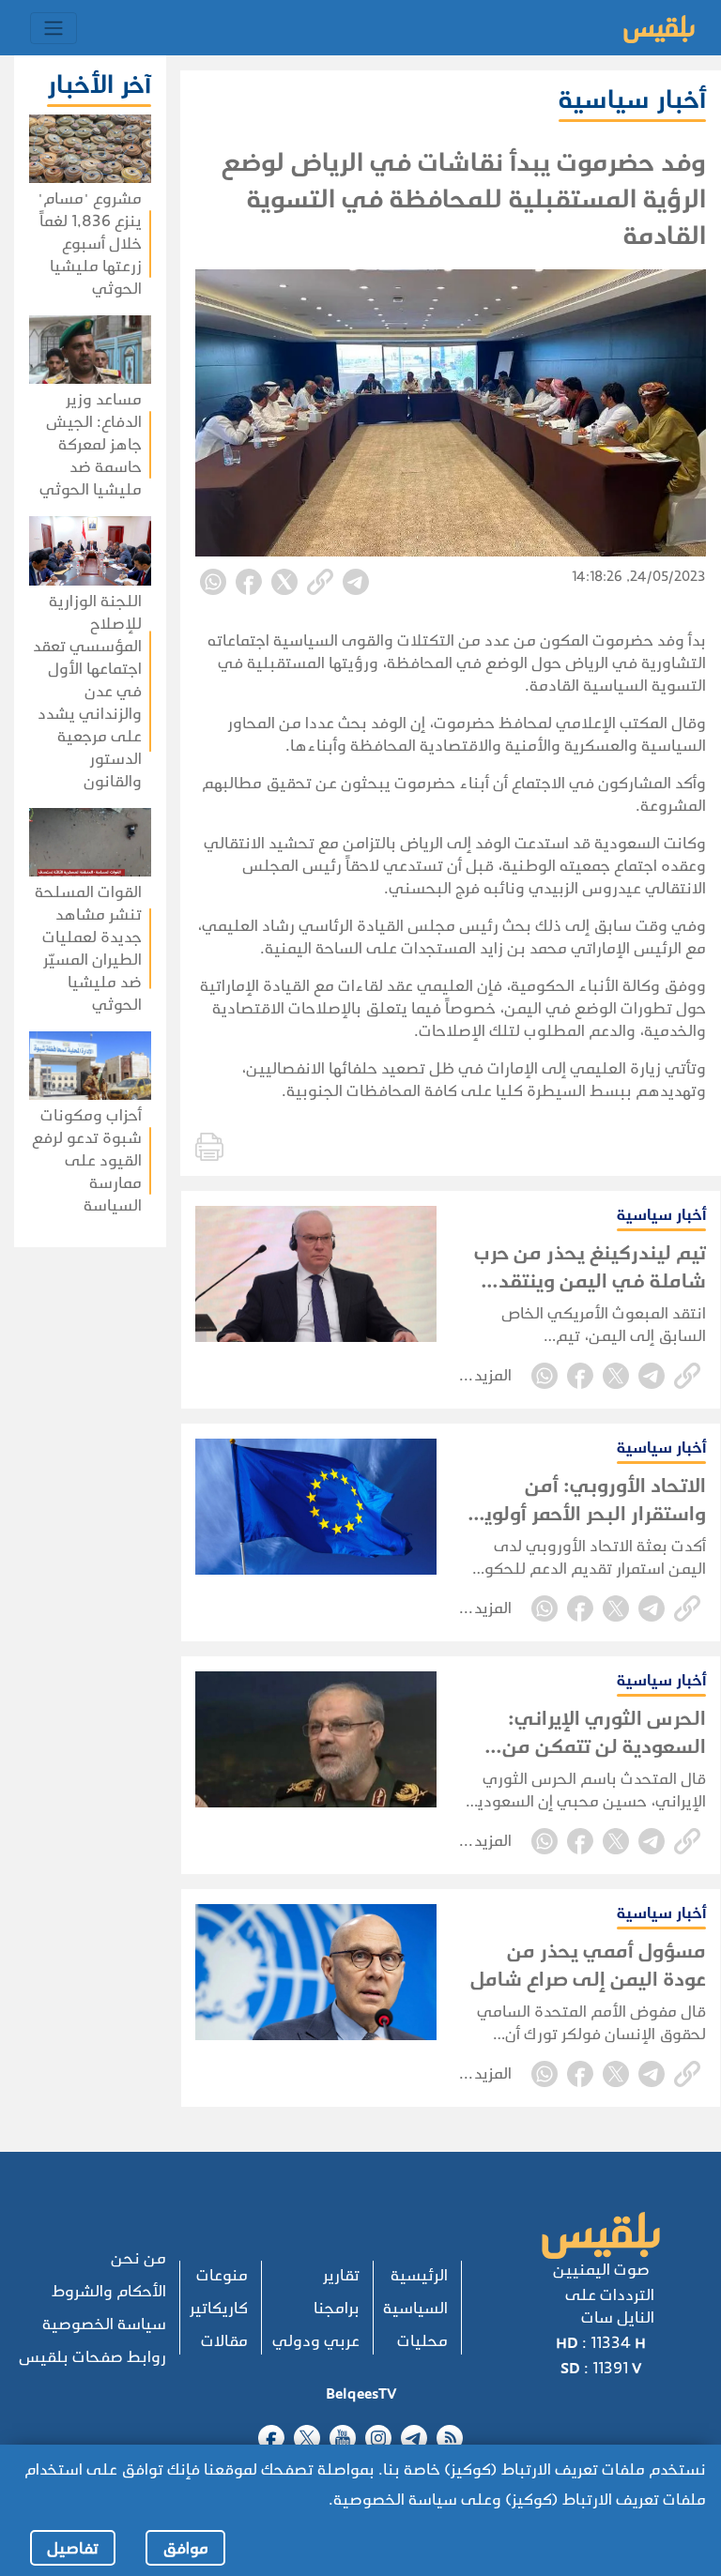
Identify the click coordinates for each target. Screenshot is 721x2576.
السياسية (415, 2308)
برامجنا (337, 2308)
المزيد (493, 1375)
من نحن (138, 2258)
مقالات (224, 2341)
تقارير (341, 2275)
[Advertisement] (83, 1529)
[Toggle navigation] (54, 28)
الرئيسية (419, 2275)
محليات (422, 2341)
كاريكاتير (219, 2308)
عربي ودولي (316, 2341)
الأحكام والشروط (109, 2291)
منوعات (222, 2275)
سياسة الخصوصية (104, 2324)
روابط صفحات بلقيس (92, 2357)
